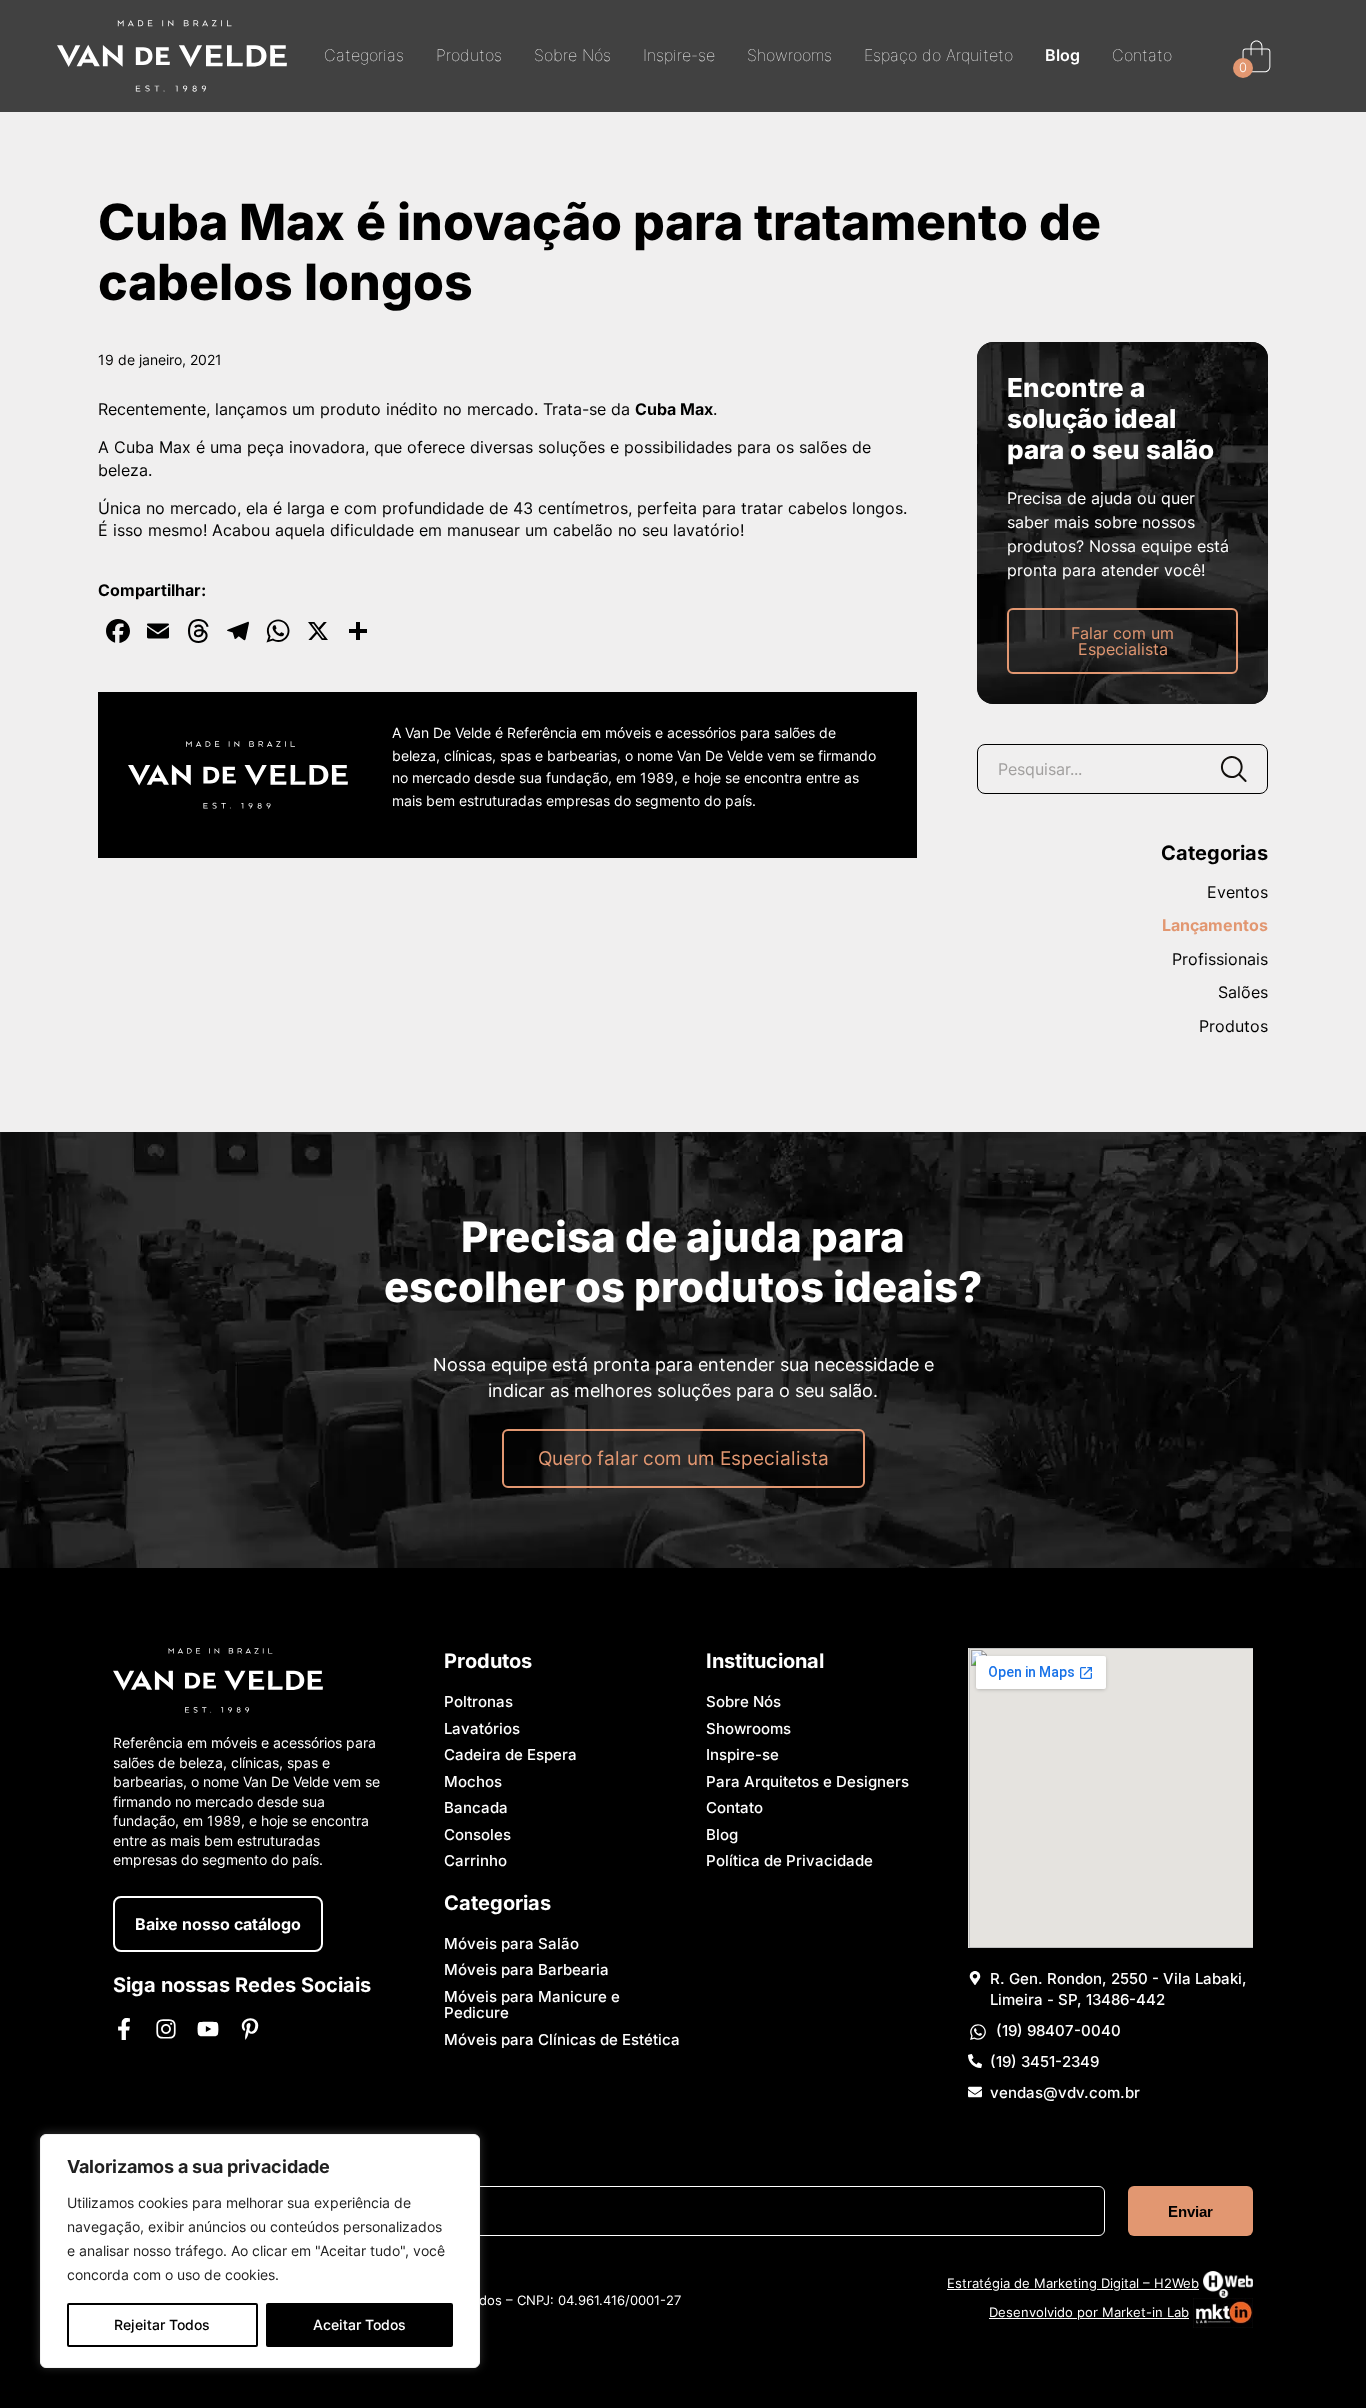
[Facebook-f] (124, 2029)
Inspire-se (679, 56)
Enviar (1190, 2211)
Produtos (469, 56)
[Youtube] (208, 2029)
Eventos (1237, 893)
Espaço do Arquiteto (938, 56)
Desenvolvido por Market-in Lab (1089, 2312)
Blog (1062, 56)
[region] (260, 2251)
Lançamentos (1215, 926)
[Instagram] (166, 2029)
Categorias (364, 56)
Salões (1243, 993)
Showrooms (789, 56)
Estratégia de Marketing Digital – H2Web (1073, 2283)
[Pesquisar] (1232, 769)
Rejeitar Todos (162, 2324)
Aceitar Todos (359, 2324)
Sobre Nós (572, 56)
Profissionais (1220, 960)
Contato (1142, 56)
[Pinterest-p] (250, 2029)
